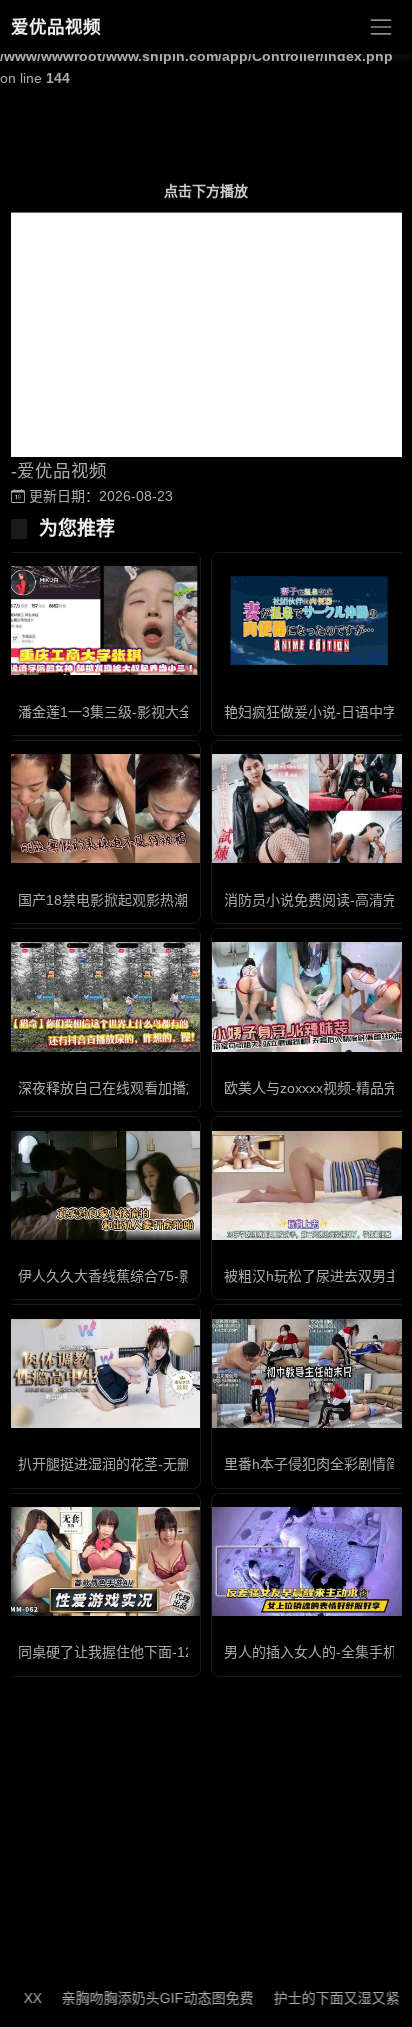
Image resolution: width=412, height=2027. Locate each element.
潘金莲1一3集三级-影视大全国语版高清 (140, 712)
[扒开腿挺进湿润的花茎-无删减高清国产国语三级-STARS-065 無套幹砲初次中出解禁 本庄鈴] (103, 1373)
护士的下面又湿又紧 (320, 1998)
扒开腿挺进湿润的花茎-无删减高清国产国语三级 (167, 1464)
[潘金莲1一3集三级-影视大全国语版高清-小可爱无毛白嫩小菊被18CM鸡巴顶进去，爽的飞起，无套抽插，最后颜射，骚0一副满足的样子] (103, 620)
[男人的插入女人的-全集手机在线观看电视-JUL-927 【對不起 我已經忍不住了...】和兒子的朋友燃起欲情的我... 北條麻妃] (309, 1561)
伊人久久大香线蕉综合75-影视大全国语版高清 (161, 1276)
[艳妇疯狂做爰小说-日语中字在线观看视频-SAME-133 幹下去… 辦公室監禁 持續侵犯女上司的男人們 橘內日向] (309, 620)
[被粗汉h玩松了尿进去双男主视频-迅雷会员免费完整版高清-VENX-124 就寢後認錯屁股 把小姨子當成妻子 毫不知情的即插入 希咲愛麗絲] (309, 1185)
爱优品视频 (56, 27)
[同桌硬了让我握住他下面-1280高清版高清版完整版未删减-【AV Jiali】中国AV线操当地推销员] (103, 1561)
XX (16, 1998)
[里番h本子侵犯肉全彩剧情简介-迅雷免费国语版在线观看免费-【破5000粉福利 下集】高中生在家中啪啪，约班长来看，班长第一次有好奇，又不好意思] (309, 1373)
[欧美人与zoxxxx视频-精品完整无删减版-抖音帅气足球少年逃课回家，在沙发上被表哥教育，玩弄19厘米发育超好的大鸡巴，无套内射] (309, 996)
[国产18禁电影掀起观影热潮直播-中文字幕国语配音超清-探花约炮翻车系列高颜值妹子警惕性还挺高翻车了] (103, 808)
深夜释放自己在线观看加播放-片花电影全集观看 (167, 1088)
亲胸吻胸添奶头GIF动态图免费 (141, 1998)
